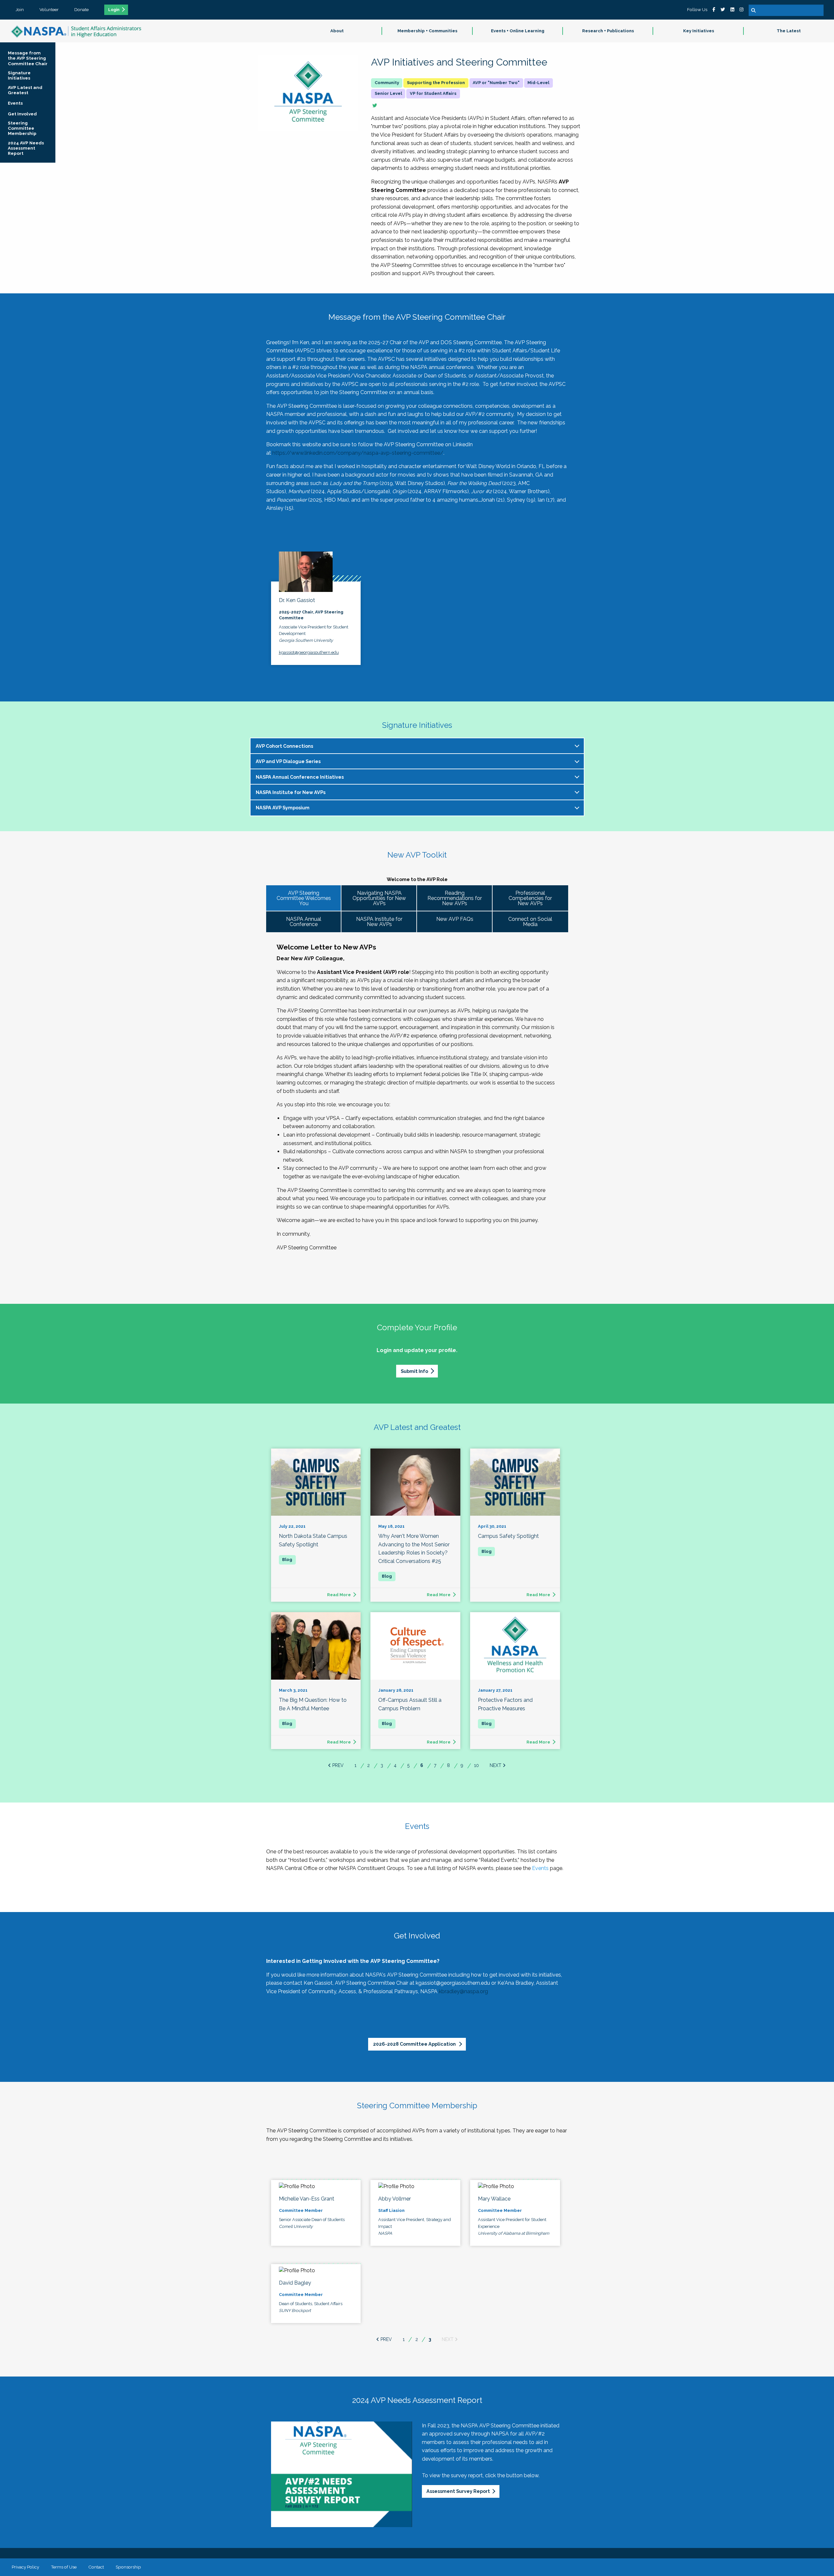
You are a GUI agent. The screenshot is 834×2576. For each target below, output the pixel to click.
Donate (81, 9)
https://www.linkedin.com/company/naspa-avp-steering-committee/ (358, 453)
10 (476, 1765)
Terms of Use (64, 2567)
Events (540, 1868)
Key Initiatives (699, 31)
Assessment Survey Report (458, 2491)
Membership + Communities (427, 31)
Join (20, 9)
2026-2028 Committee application (415, 2044)
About (337, 31)
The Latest (789, 31)
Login (114, 10)
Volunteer (49, 9)
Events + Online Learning (518, 31)
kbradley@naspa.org (463, 1991)
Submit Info (414, 1371)
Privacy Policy (25, 2567)
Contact (96, 2567)
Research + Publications (608, 31)
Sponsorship (128, 2567)
